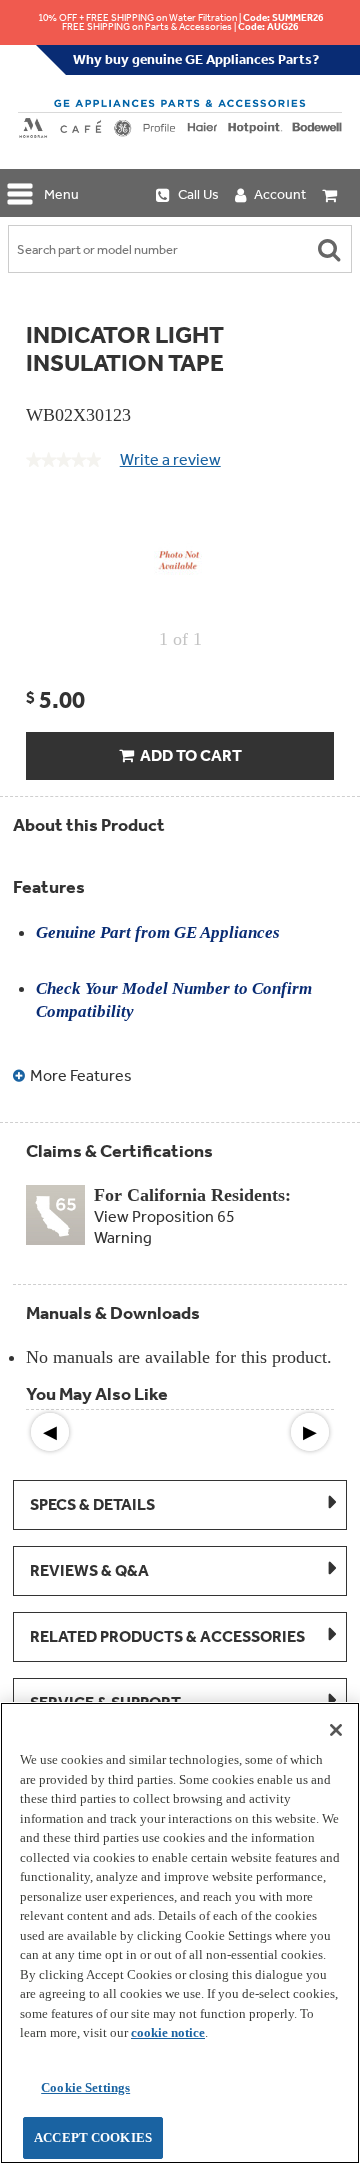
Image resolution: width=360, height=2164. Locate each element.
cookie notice (168, 2032)
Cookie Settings (85, 2087)
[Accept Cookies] (336, 1730)
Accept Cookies (93, 2137)
